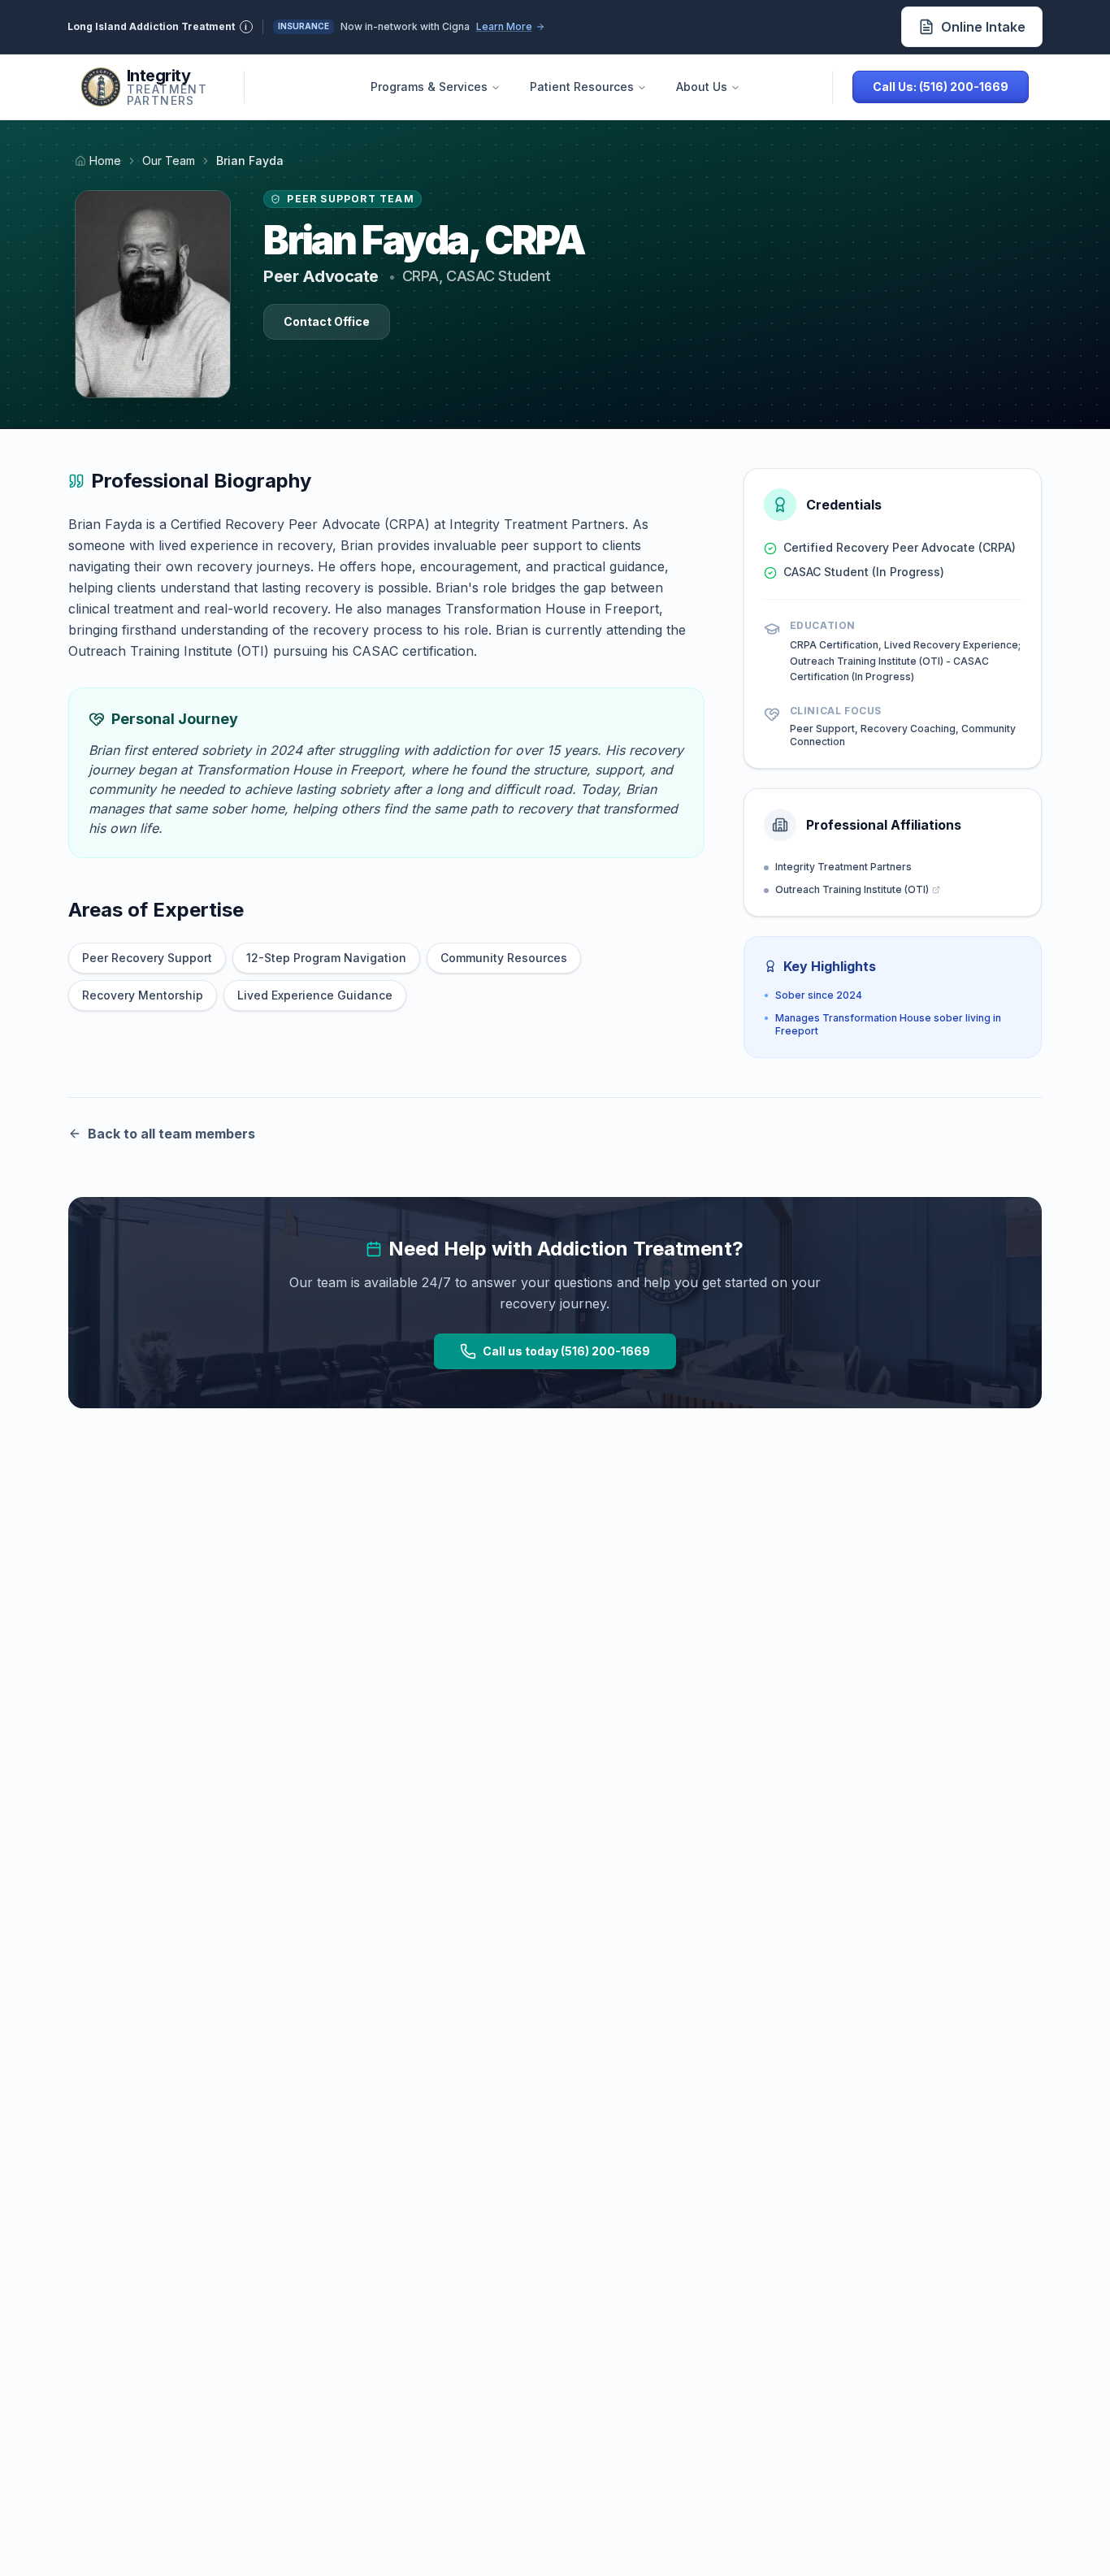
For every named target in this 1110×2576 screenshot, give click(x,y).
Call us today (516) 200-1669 (566, 1351)
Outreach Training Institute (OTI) (852, 889)
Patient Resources (582, 87)
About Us (702, 87)
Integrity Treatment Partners (843, 867)
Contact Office (327, 321)
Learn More (504, 26)
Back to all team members (171, 1134)
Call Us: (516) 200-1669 (941, 87)
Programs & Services (429, 87)
